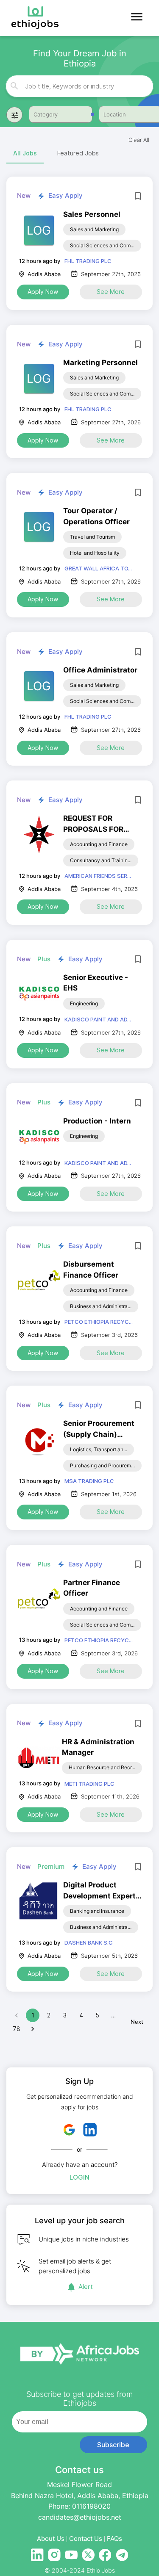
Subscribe (113, 2445)
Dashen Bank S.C (89, 1942)
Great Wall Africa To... (98, 568)
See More (111, 292)
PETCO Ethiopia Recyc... (99, 1322)
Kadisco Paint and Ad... (98, 1019)
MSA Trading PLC (89, 1481)
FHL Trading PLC (88, 261)
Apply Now (43, 292)
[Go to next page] (33, 2029)
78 (17, 2029)
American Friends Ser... (98, 876)
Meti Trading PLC (89, 1784)
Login (79, 2177)
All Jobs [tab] (25, 153)
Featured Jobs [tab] (78, 153)
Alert (86, 2287)
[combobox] (80, 86)
